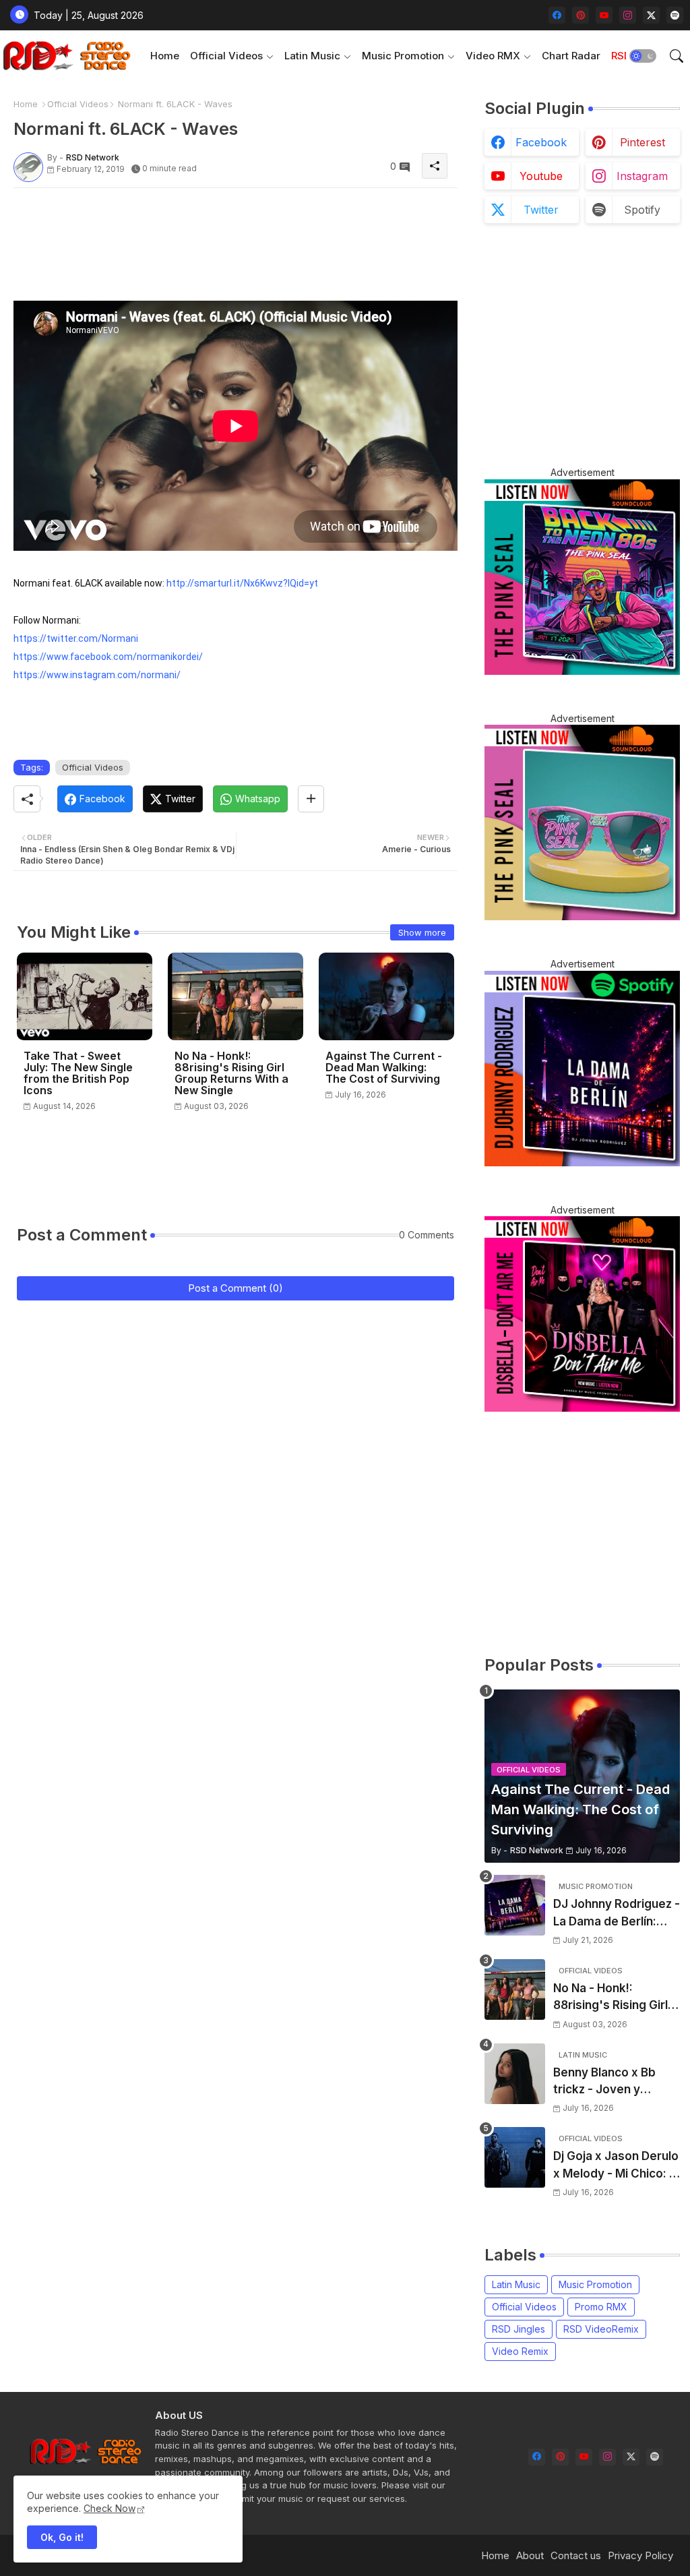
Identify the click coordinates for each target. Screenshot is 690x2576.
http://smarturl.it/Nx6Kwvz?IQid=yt (242, 583)
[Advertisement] (259, 229)
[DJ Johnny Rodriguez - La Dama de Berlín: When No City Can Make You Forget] (515, 1905)
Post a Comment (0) (236, 1288)
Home (165, 56)
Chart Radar (571, 56)
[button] (643, 56)
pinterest (642, 142)
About (530, 2555)
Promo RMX (601, 2307)
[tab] (165, 56)
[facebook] (557, 15)
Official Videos (226, 56)
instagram (642, 176)
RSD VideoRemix (601, 2329)
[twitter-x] (651, 15)
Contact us (576, 2555)
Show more (422, 932)
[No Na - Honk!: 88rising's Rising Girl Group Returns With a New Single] (515, 1989)
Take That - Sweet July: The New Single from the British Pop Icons (78, 1073)
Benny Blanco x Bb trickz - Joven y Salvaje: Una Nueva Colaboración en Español (606, 2082)
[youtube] (604, 15)
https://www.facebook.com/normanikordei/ (108, 657)
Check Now (109, 2508)
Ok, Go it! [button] (62, 2537)
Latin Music (312, 56)
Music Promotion (403, 56)
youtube (541, 176)
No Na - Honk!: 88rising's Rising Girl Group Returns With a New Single (231, 1073)
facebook (541, 142)
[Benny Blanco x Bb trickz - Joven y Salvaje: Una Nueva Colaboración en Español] (515, 2074)
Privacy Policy (640, 2555)
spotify (642, 210)
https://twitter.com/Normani (76, 638)
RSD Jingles (519, 2329)
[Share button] (311, 799)
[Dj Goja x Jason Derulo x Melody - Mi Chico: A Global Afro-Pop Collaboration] (515, 2157)
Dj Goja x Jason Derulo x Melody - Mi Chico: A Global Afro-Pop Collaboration (616, 2166)
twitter (541, 210)
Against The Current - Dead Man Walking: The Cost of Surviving (384, 1068)
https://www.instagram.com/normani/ (97, 675)
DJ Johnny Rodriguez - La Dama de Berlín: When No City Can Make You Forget (617, 1914)
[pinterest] (581, 15)
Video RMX (493, 56)
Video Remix (520, 2351)
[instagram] (628, 15)
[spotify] (675, 15)
